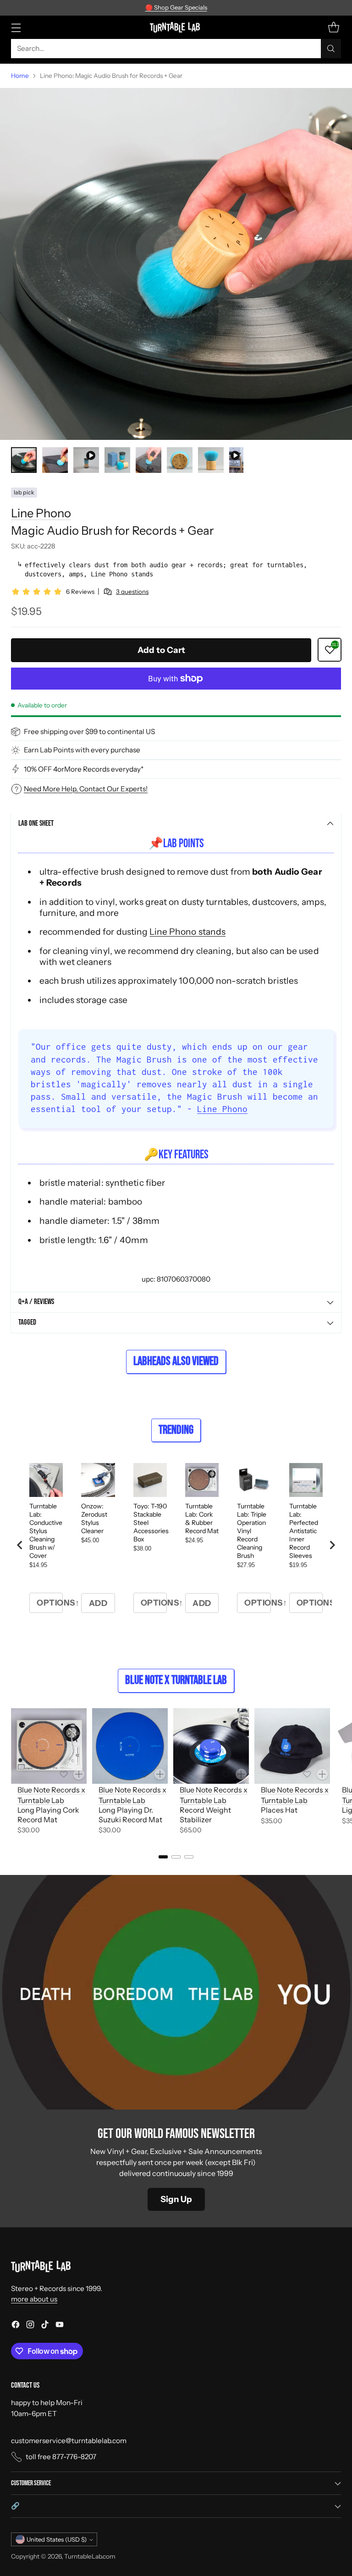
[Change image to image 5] (148, 460)
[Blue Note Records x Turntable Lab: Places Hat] (292, 1746)
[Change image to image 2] (55, 460)
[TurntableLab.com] (176, 27)
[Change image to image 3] (86, 460)
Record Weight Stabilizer (205, 1815)
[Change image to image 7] (211, 460)
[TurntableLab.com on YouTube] (60, 2326)
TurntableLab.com (90, 2556)
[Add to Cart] (79, 1774)
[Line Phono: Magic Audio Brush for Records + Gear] (176, 264)
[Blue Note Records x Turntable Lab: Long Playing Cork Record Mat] (49, 1746)
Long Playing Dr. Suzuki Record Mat (130, 1815)
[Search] (331, 49)
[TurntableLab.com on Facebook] (16, 2326)
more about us (34, 2299)
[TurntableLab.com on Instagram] (30, 2326)
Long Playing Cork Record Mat (48, 1815)
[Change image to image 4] (117, 460)
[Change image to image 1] (24, 460)
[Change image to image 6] (180, 460)
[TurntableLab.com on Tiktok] (45, 2326)
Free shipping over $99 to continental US (89, 732)
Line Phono (41, 513)
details (231, 8)
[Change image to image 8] (236, 460)
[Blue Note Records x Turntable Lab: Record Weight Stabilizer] (211, 1746)
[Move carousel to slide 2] (176, 1857)
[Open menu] (16, 27)
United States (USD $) (57, 2539)
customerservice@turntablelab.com (69, 2441)
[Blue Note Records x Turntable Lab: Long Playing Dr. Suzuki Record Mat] (130, 1746)
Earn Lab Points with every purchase (82, 750)
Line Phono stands (187, 932)
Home (20, 76)
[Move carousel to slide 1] (163, 1857)
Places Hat (279, 1810)
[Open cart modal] (333, 27)
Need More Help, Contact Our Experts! (86, 789)
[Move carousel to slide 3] (189, 1857)
